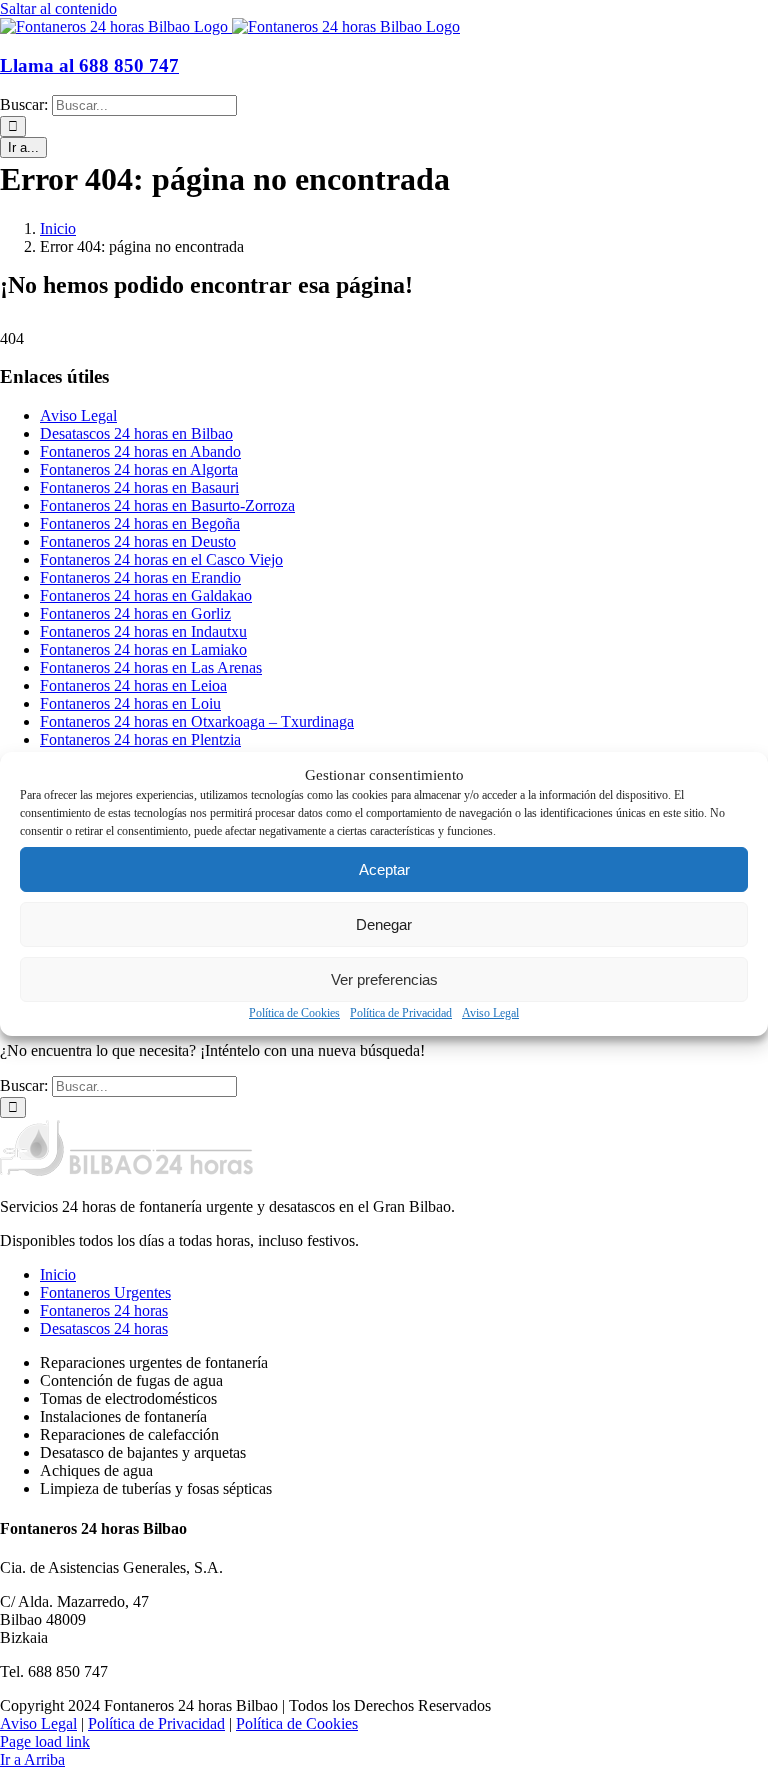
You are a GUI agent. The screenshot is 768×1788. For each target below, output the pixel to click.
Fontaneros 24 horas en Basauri (139, 487)
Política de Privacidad (401, 1013)
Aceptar (384, 869)
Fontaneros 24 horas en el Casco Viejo (161, 559)
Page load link (45, 1741)
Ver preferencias (384, 979)
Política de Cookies (294, 1013)
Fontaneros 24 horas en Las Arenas (151, 667)
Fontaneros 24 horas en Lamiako (143, 649)
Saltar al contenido (58, 8)
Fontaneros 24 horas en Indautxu (143, 631)
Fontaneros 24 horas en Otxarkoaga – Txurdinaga (197, 721)
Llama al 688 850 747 (89, 65)
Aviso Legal (490, 1013)
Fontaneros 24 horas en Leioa (133, 685)
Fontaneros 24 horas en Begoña (140, 523)
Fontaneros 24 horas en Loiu (130, 703)
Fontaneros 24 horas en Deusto (138, 541)
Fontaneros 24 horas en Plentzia (140, 739)
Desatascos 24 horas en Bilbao (136, 433)
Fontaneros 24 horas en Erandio (140, 577)
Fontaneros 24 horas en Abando (140, 451)
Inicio (58, 1274)
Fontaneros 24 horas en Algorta (139, 469)
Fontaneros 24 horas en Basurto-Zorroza (167, 505)
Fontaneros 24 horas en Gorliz (135, 613)
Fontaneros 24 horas (104, 1310)
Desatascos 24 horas (104, 1328)
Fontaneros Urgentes (105, 1292)
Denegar (384, 924)
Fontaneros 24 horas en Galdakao (146, 595)
